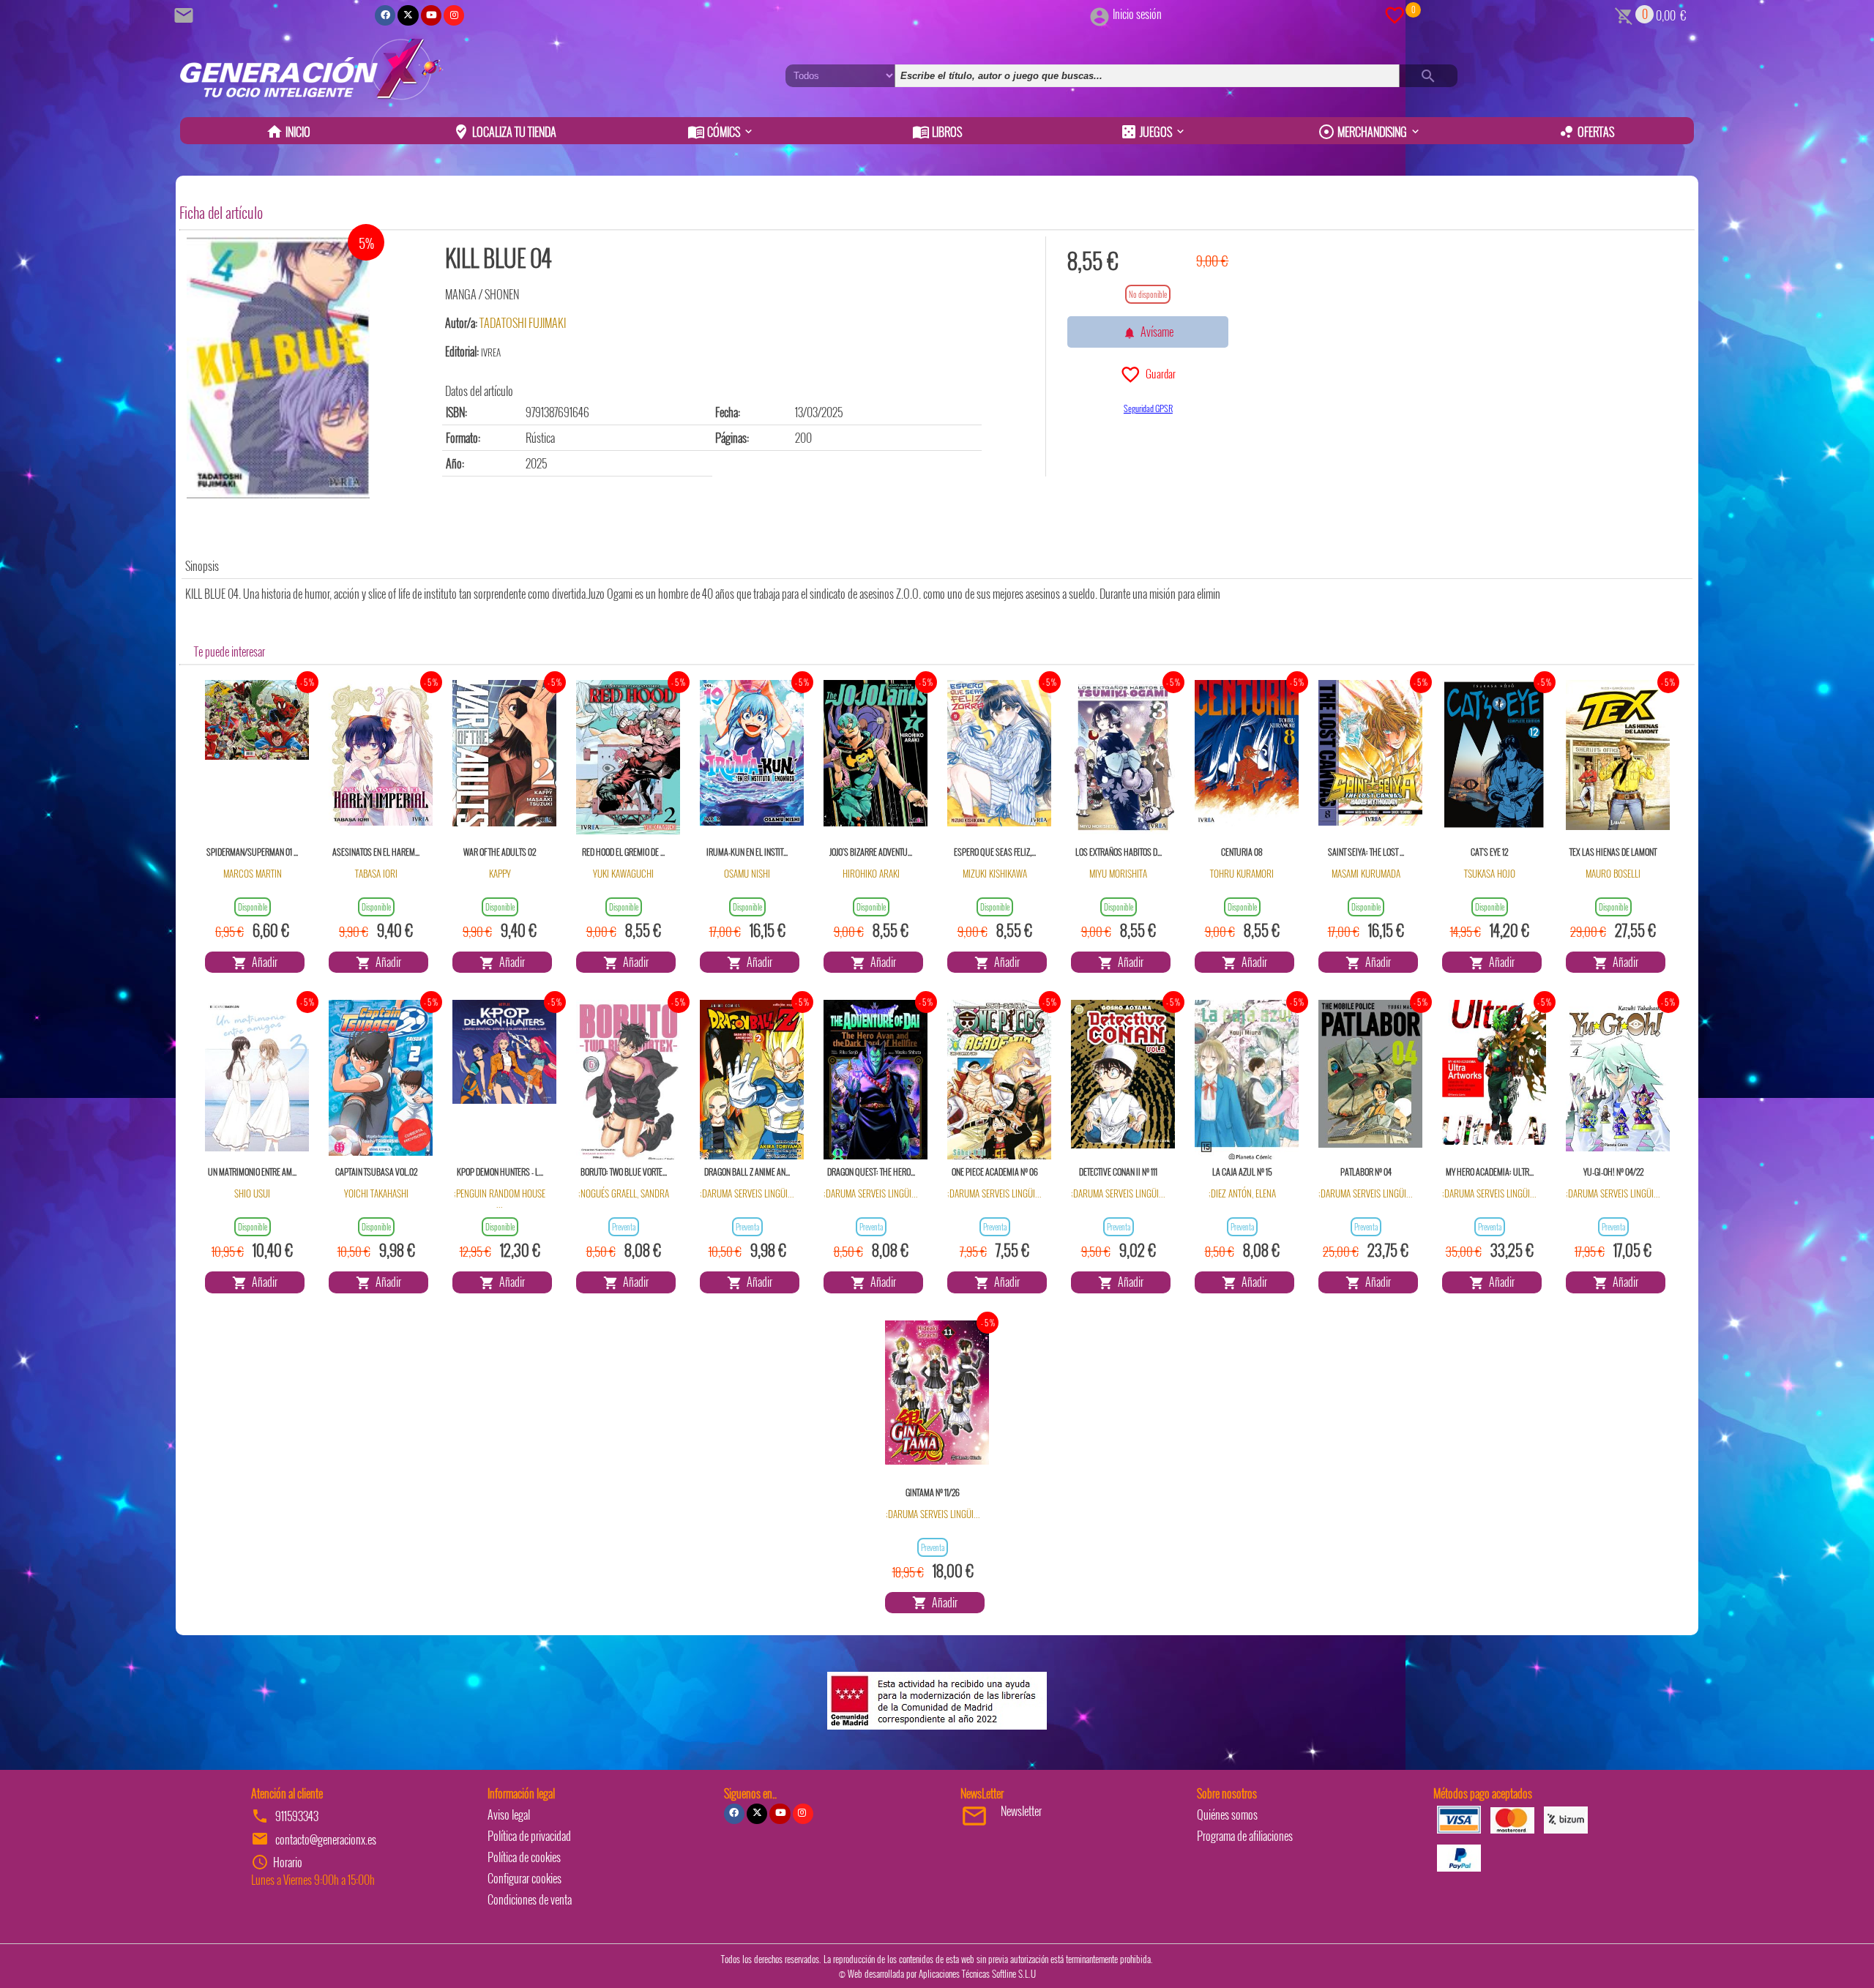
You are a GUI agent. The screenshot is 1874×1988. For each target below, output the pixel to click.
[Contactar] (186, 14)
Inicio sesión (1137, 14)
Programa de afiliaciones (1245, 1836)
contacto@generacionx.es (326, 1839)
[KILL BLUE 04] (278, 367)
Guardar (1158, 373)
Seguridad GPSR (1148, 408)
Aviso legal (509, 1815)
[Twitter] (408, 15)
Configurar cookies (525, 1878)
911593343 (297, 1816)
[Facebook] (385, 15)
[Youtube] (431, 15)
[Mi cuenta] (1100, 14)
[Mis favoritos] (1395, 14)
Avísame (1155, 332)
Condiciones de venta (530, 1899)
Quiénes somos (1227, 1815)
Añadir (262, 962)
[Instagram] (454, 15)
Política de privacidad (529, 1836)
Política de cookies (524, 1857)
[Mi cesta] (1624, 14)
